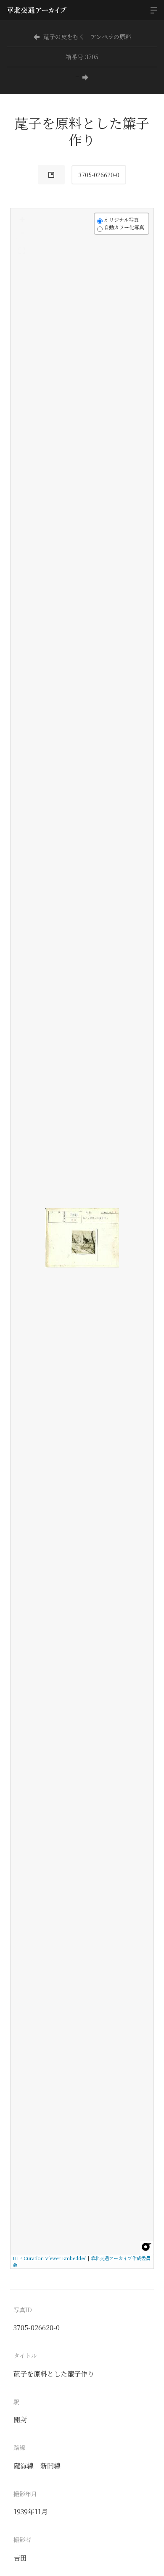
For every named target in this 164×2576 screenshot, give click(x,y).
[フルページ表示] (22, 251)
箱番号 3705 (82, 57)
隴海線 (24, 2466)
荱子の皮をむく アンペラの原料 (87, 37)
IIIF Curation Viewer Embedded (50, 2258)
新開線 (50, 2466)
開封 (20, 2420)
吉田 (20, 2558)
